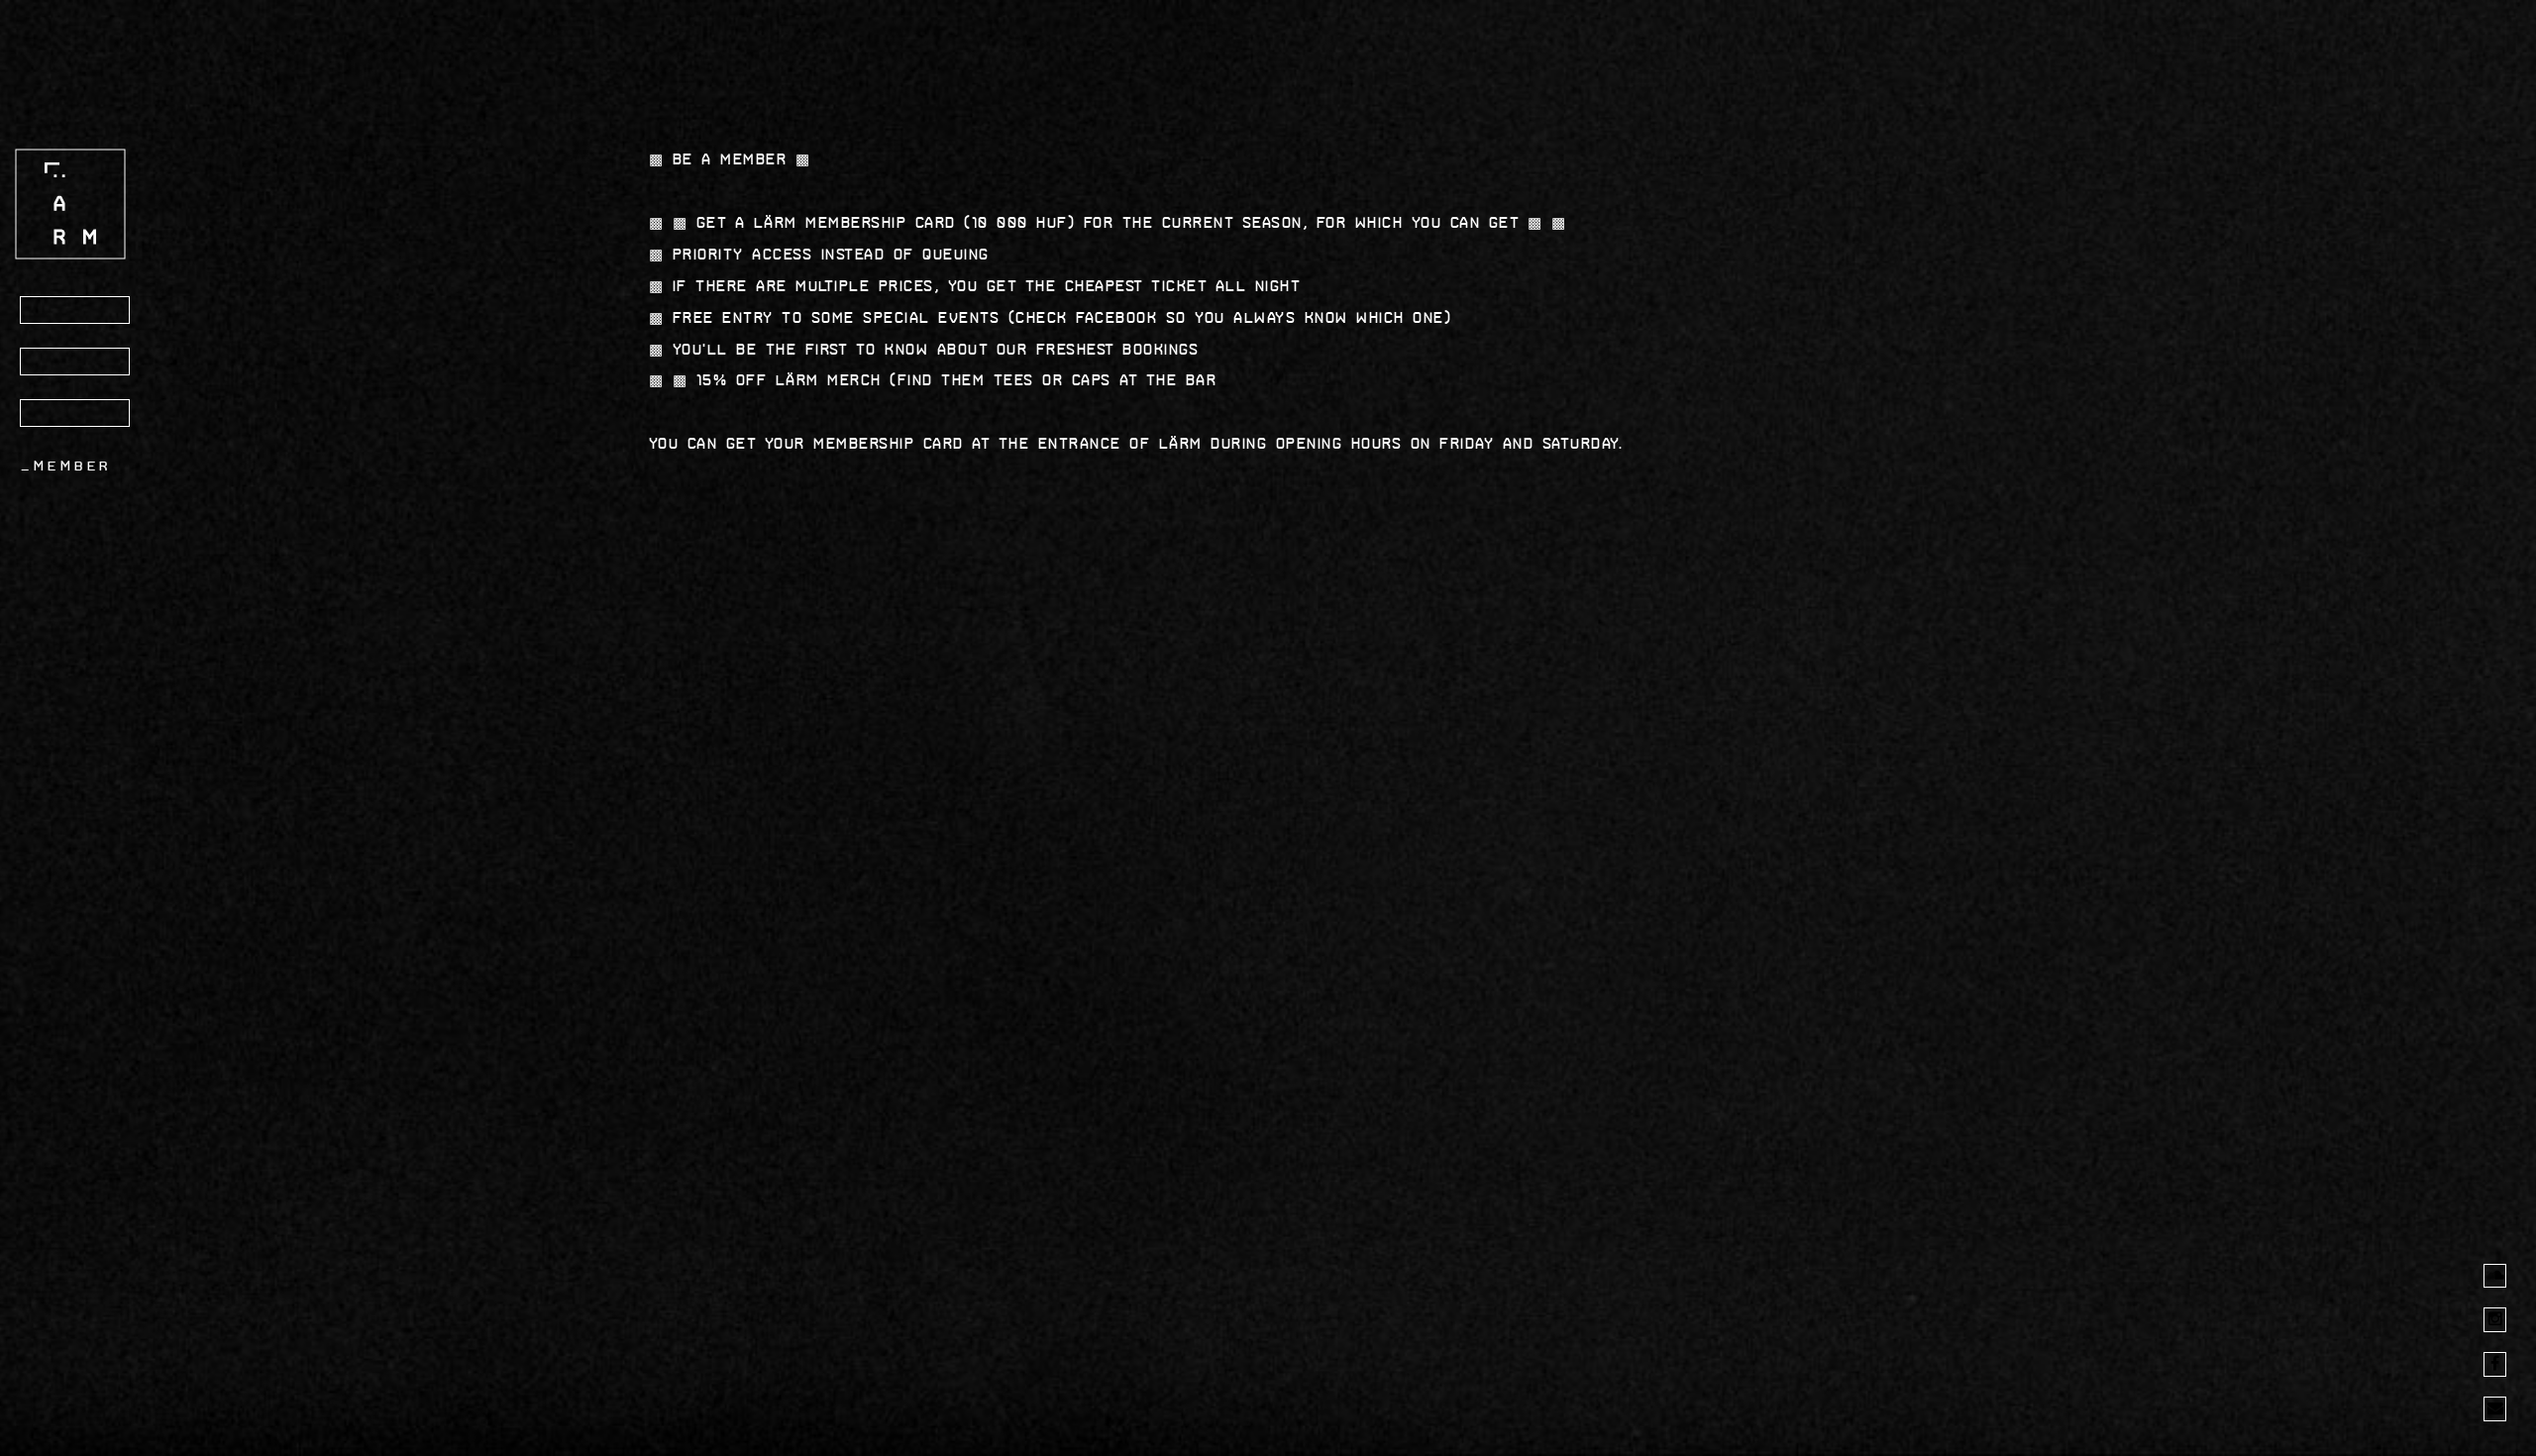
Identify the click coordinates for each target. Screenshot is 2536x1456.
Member (73, 466)
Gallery (76, 414)
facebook (1116, 317)
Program (78, 311)
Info (55, 363)
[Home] (70, 204)
